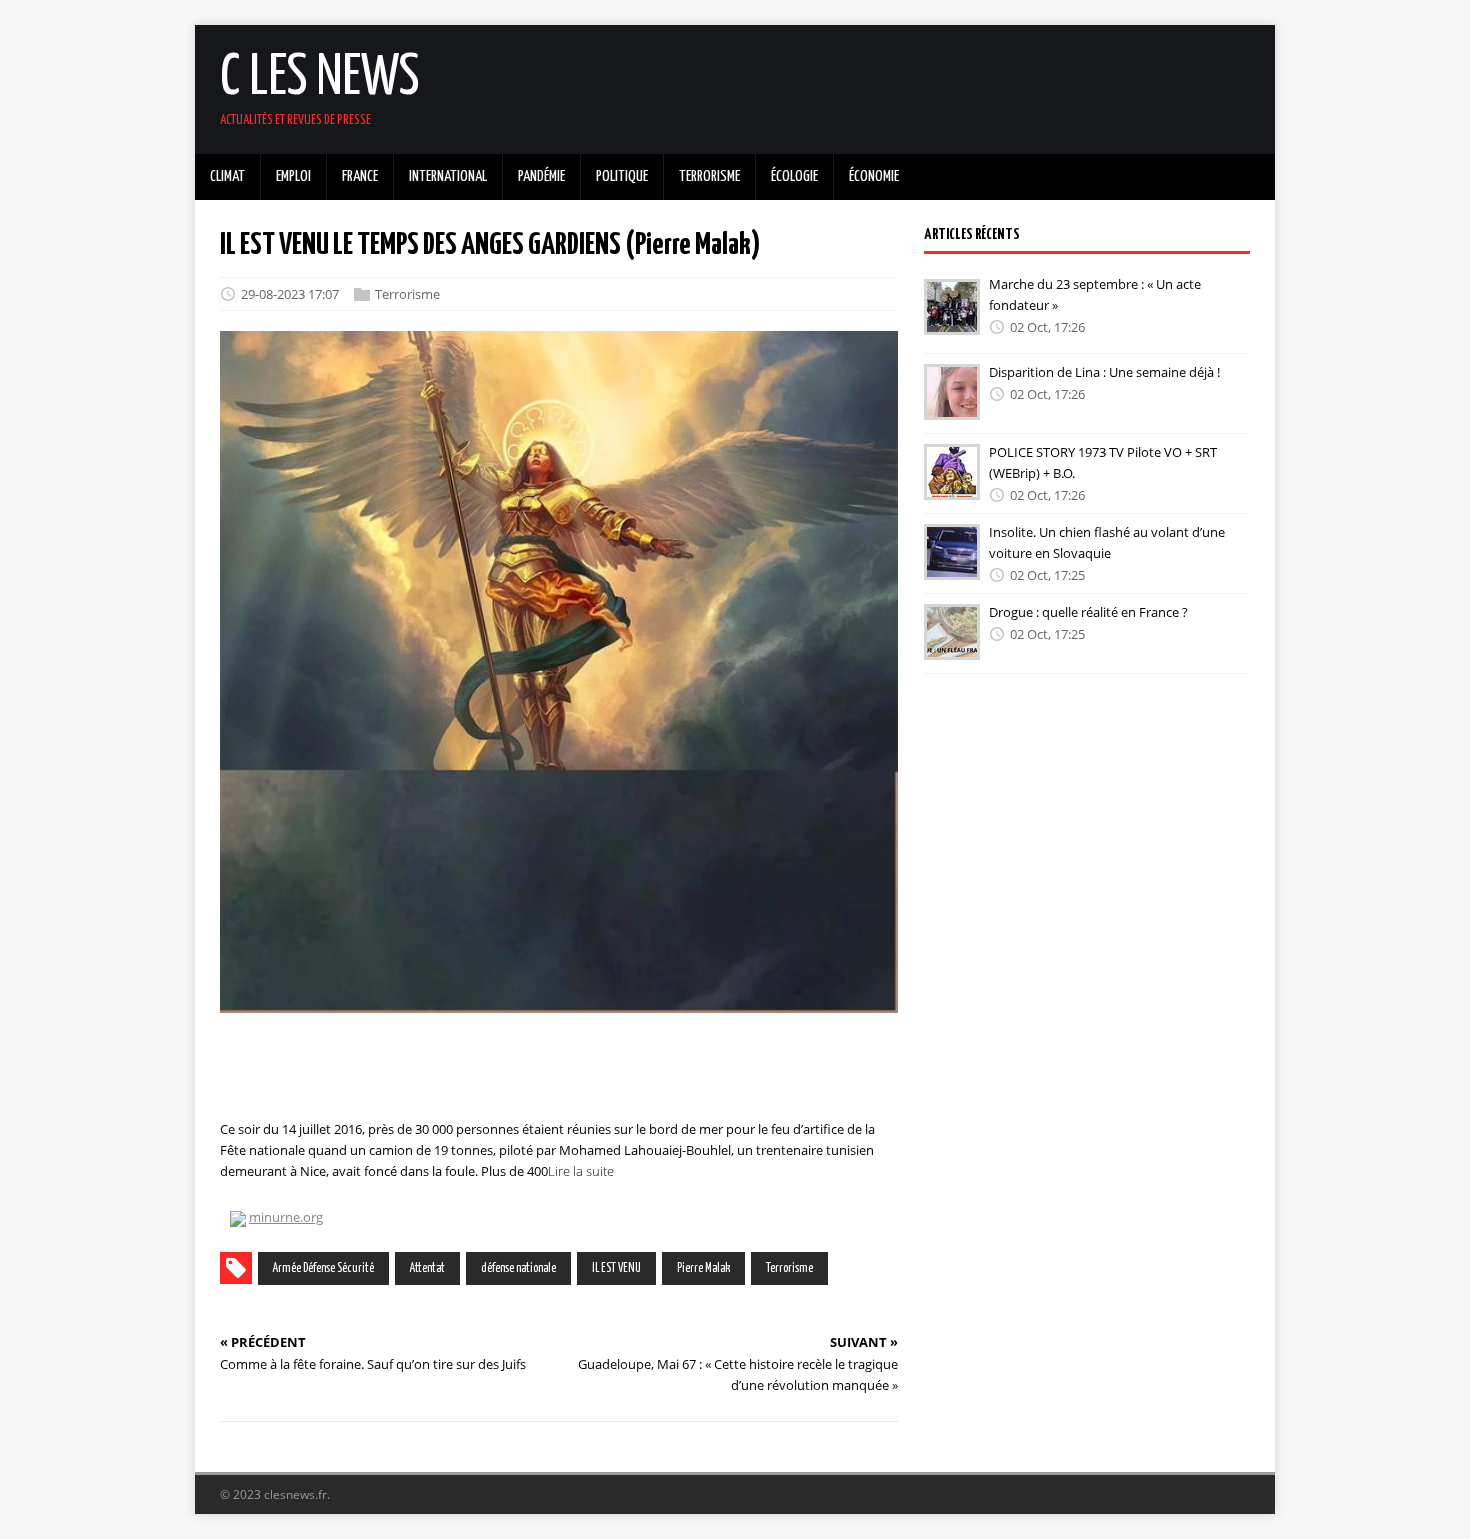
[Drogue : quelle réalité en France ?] (952, 646)
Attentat (427, 1268)
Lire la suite (581, 1171)
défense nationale (518, 1268)
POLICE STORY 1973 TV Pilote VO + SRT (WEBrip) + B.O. (1103, 462)
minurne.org (286, 1217)
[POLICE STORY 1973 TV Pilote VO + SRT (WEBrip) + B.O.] (952, 486)
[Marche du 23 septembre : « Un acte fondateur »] (952, 321)
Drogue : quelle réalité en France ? (1088, 612)
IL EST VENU (616, 1268)
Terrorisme (407, 294)
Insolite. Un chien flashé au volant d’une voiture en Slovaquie (1107, 542)
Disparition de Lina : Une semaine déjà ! (1104, 372)
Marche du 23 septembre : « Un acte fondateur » (1095, 294)
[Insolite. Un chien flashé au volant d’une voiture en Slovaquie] (952, 566)
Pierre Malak (703, 1268)
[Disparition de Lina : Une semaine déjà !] (952, 406)
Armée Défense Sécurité (323, 1268)
